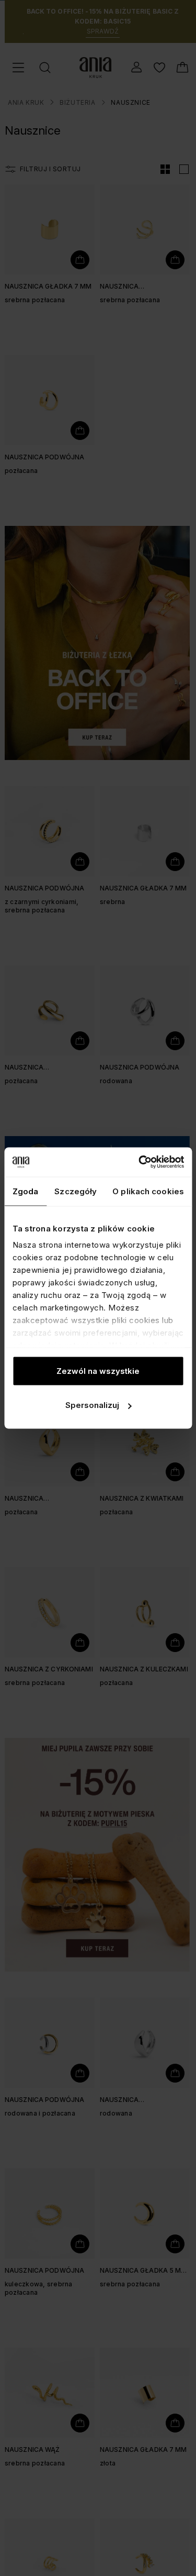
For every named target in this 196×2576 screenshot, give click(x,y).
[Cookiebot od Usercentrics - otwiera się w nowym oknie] (140, 1162)
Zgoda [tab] (26, 1191)
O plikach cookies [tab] (148, 1191)
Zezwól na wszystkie (98, 1370)
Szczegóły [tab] (76, 1191)
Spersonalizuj (92, 1405)
